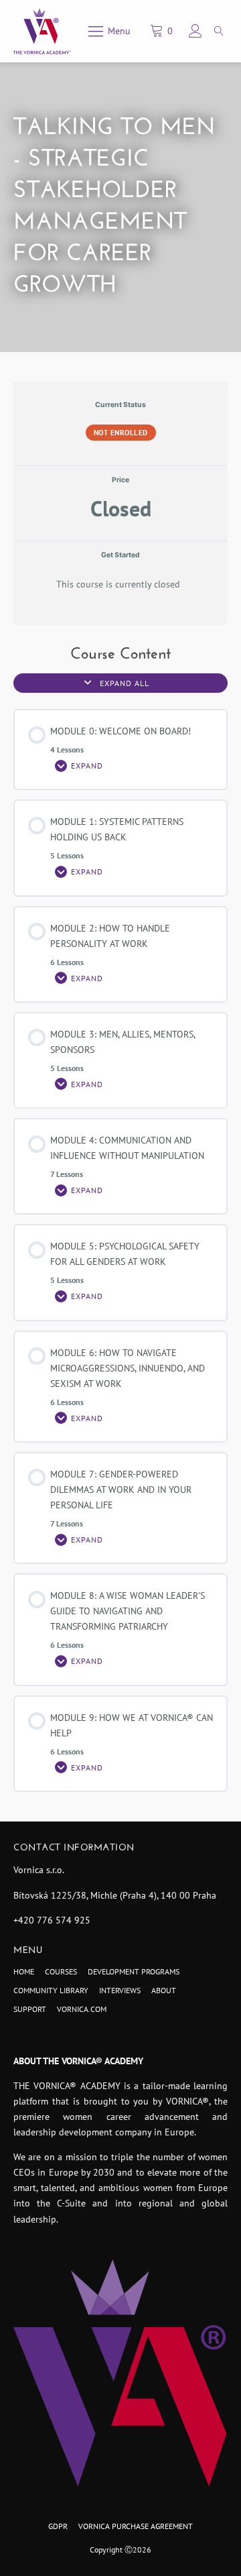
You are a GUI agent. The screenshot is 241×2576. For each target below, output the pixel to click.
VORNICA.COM (82, 2009)
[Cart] (163, 31)
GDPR (58, 2526)
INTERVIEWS (120, 1990)
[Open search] (219, 31)
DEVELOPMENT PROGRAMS (134, 1971)
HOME (24, 1971)
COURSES (61, 1971)
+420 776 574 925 (52, 1920)
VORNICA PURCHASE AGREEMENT (136, 2526)
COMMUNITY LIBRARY (51, 1990)
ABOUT (164, 1990)
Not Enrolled (121, 433)
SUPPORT (30, 2009)
